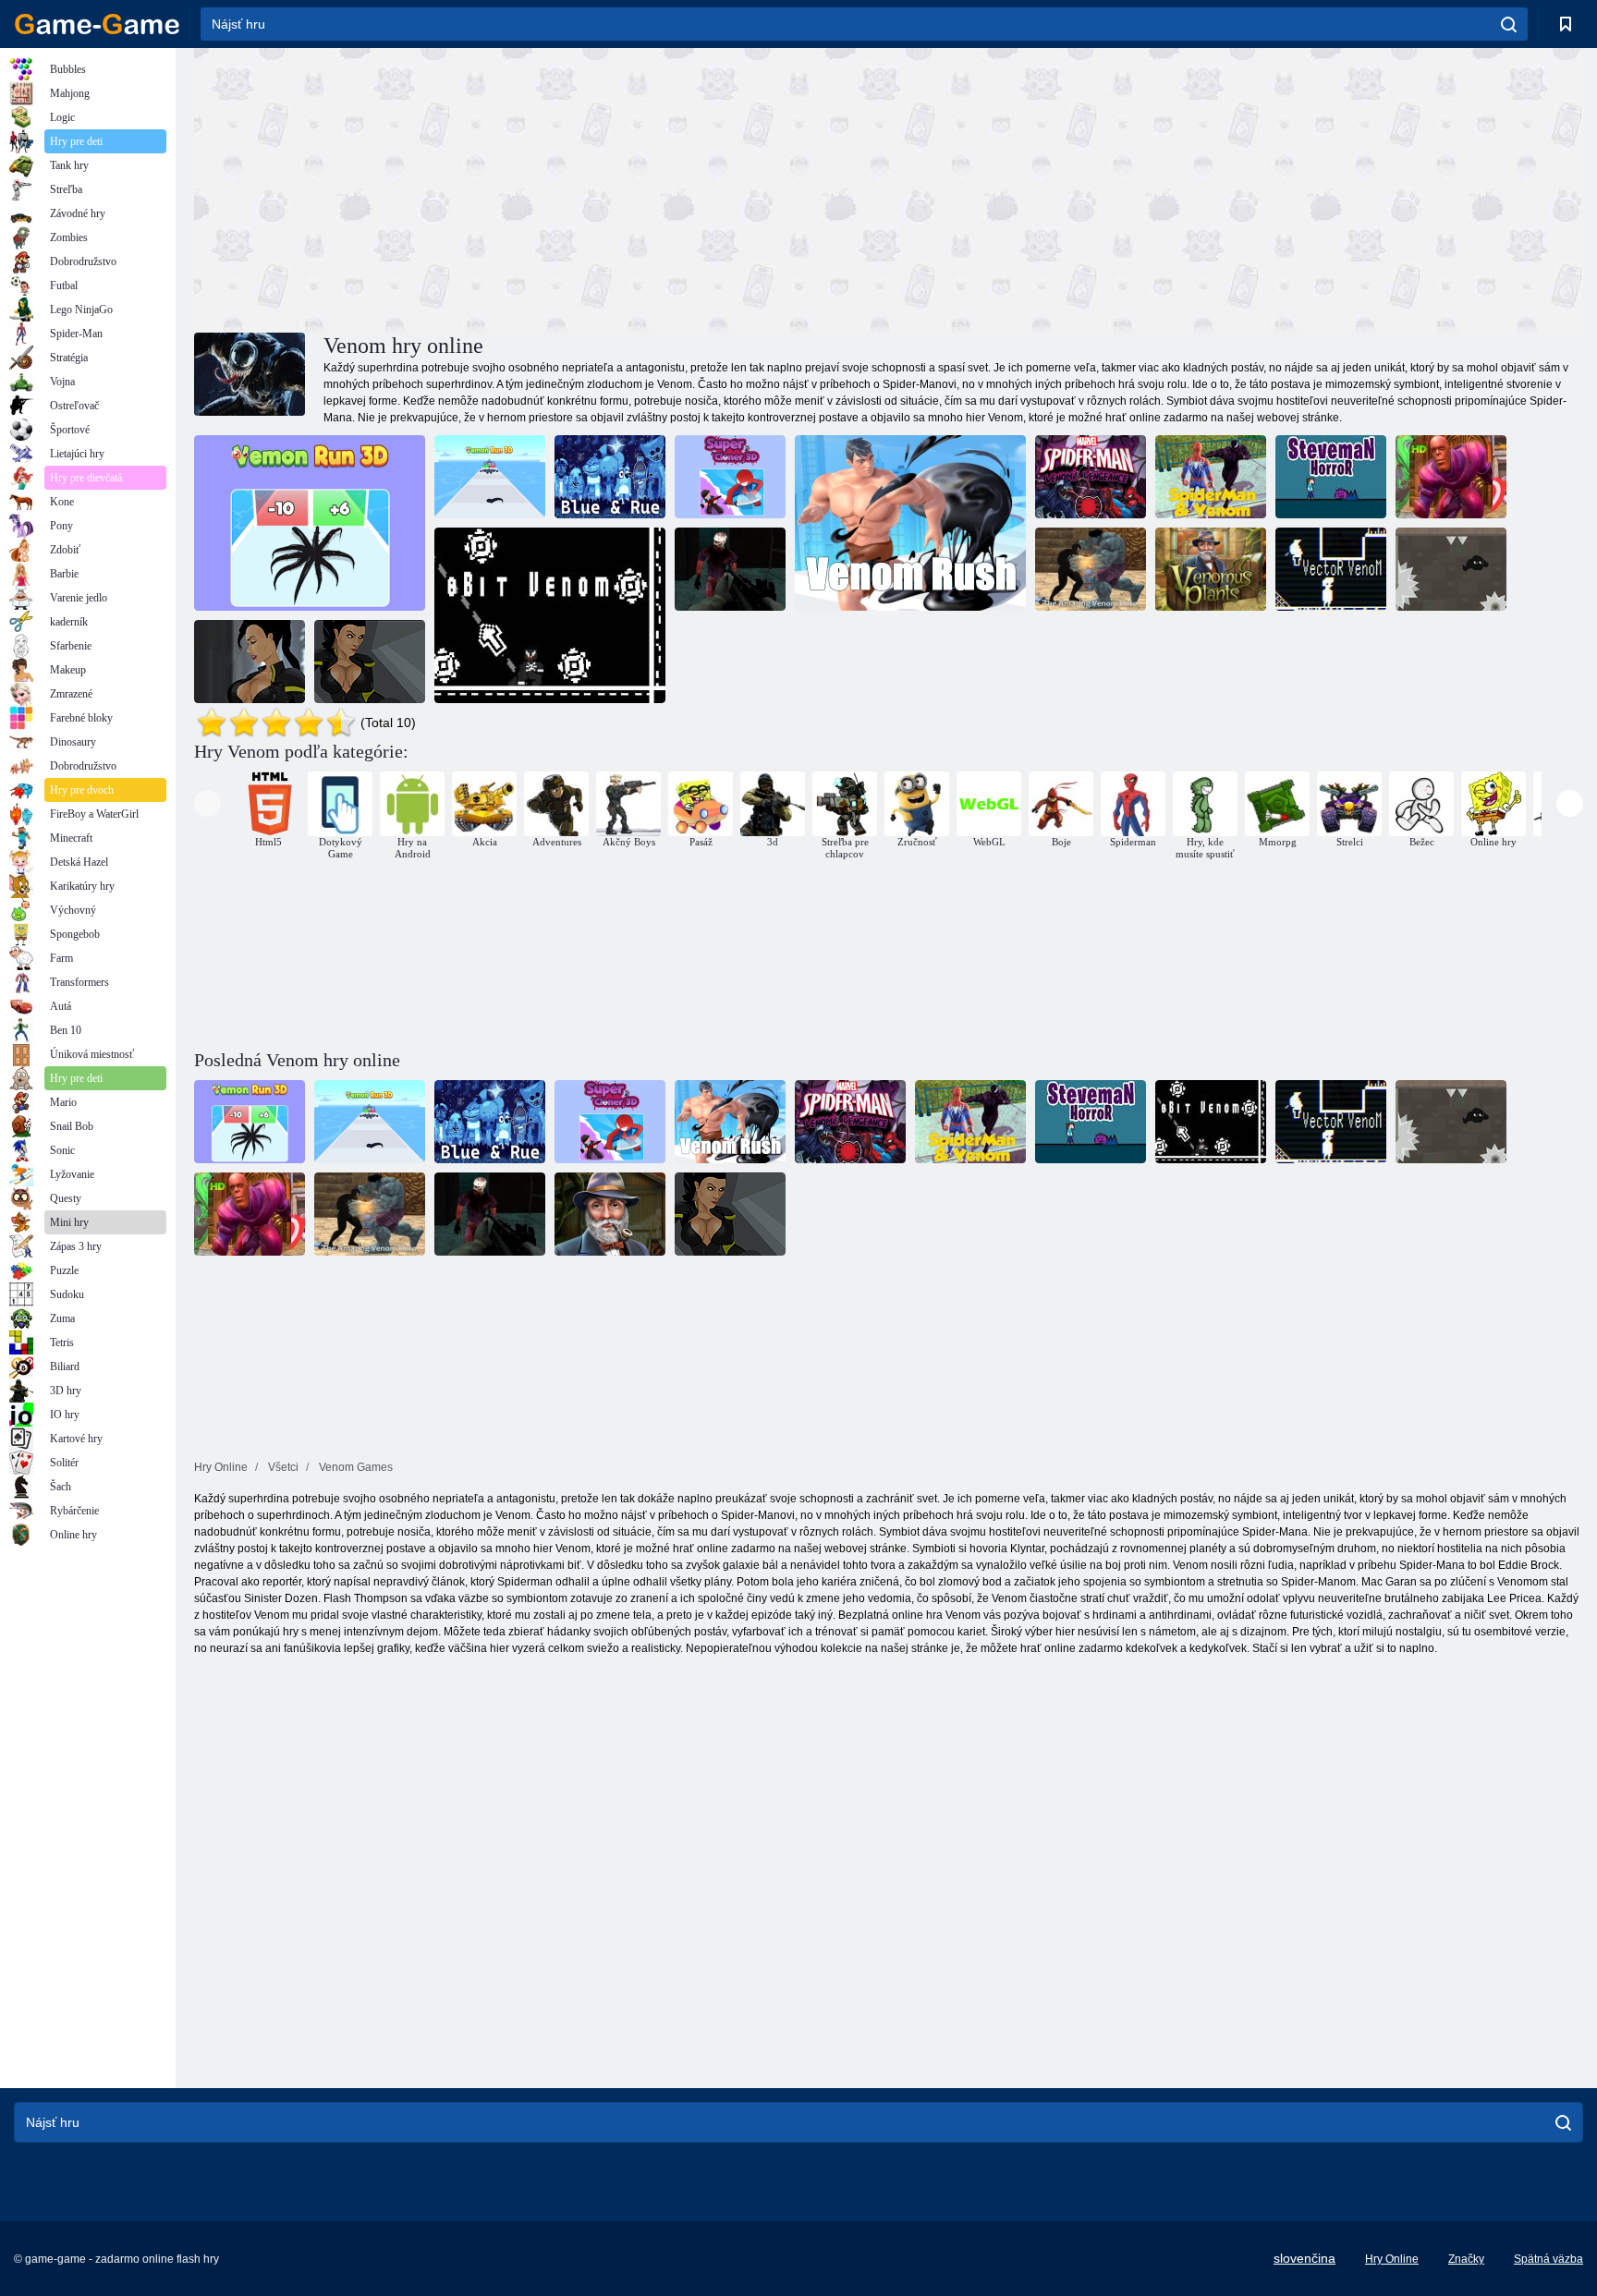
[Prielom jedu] (910, 523)
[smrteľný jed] (250, 662)
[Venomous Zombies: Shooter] (730, 569)
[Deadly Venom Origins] (370, 662)
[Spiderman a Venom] (1211, 477)
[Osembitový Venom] (550, 615)
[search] (1509, 24)
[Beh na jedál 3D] (490, 477)
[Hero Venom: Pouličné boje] (1451, 477)
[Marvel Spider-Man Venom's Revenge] (1091, 477)
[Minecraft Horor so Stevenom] (1331, 477)
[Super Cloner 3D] (730, 477)
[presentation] (207, 803)
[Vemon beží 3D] (310, 523)
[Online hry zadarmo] (97, 24)
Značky (1466, 2259)
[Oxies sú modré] (610, 477)
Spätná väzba (1548, 2259)
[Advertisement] (542, 188)
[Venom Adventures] (1451, 569)
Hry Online (1392, 2259)
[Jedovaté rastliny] (1211, 569)
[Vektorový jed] (1331, 569)
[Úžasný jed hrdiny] (1091, 569)
